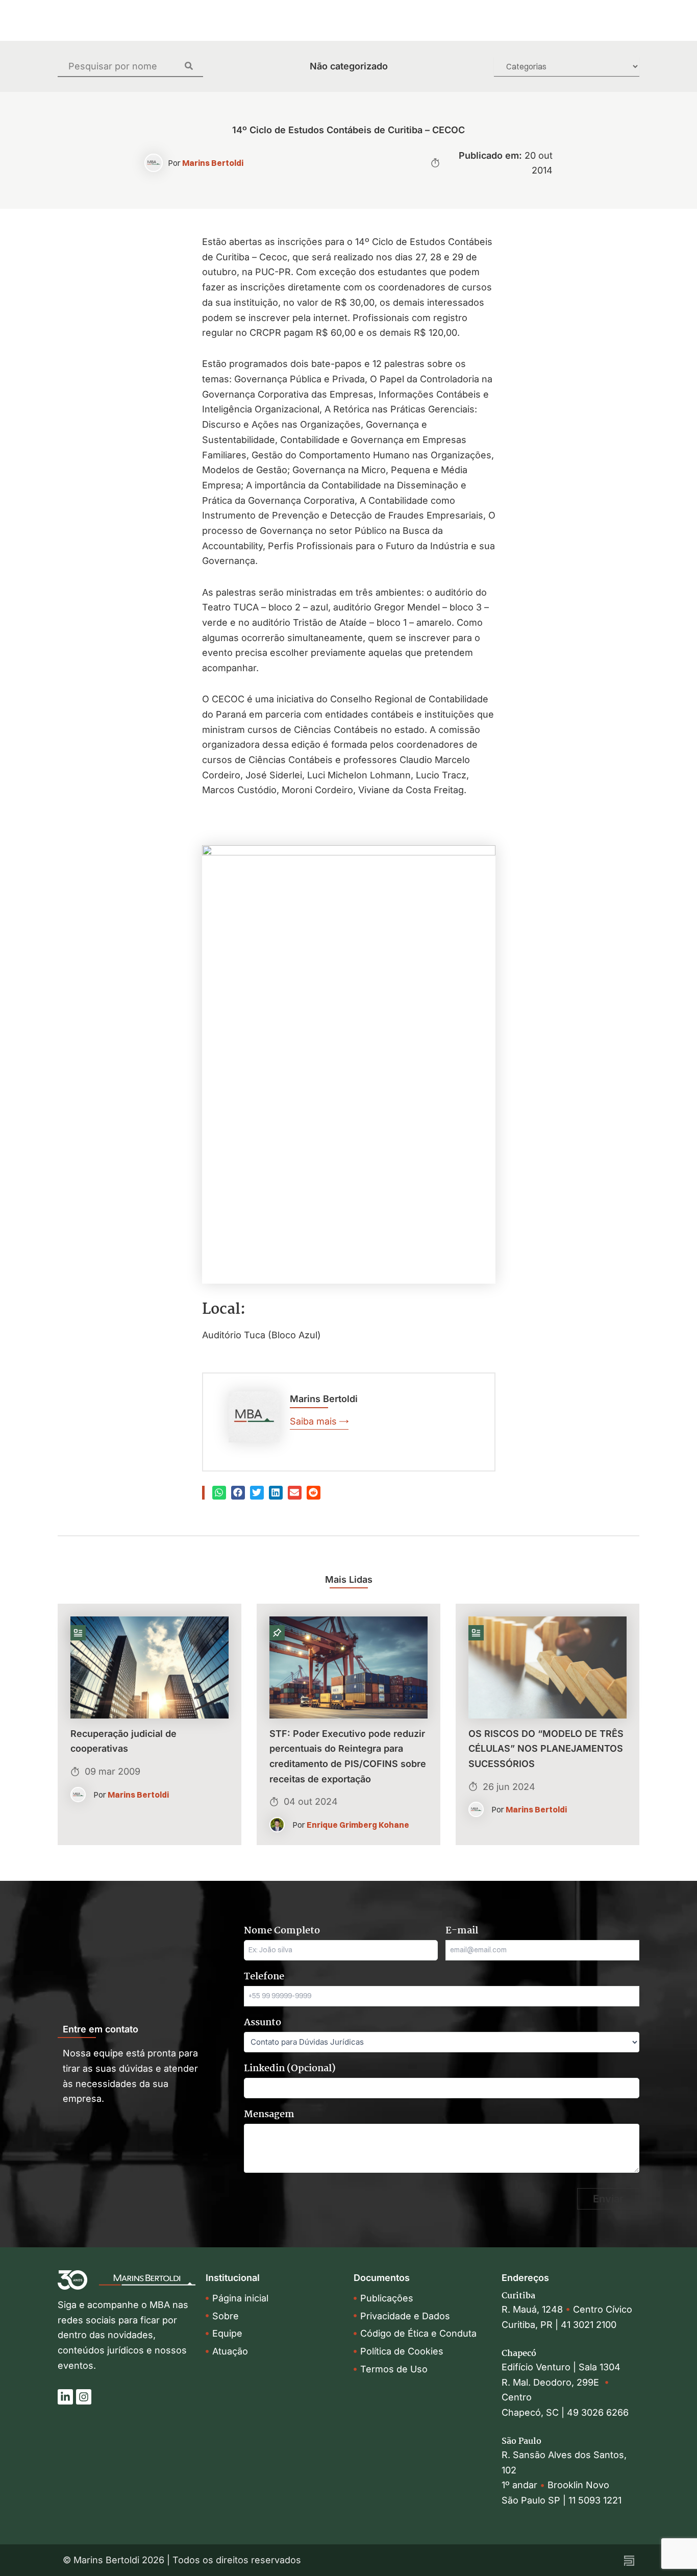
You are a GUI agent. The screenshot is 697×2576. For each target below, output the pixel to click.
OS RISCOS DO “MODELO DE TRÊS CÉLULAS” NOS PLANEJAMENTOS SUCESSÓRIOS (546, 1749)
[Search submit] (194, 66)
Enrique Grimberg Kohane (358, 1825)
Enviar (608, 2199)
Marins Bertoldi (213, 163)
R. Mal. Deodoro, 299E (553, 2382)
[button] (219, 1493)
